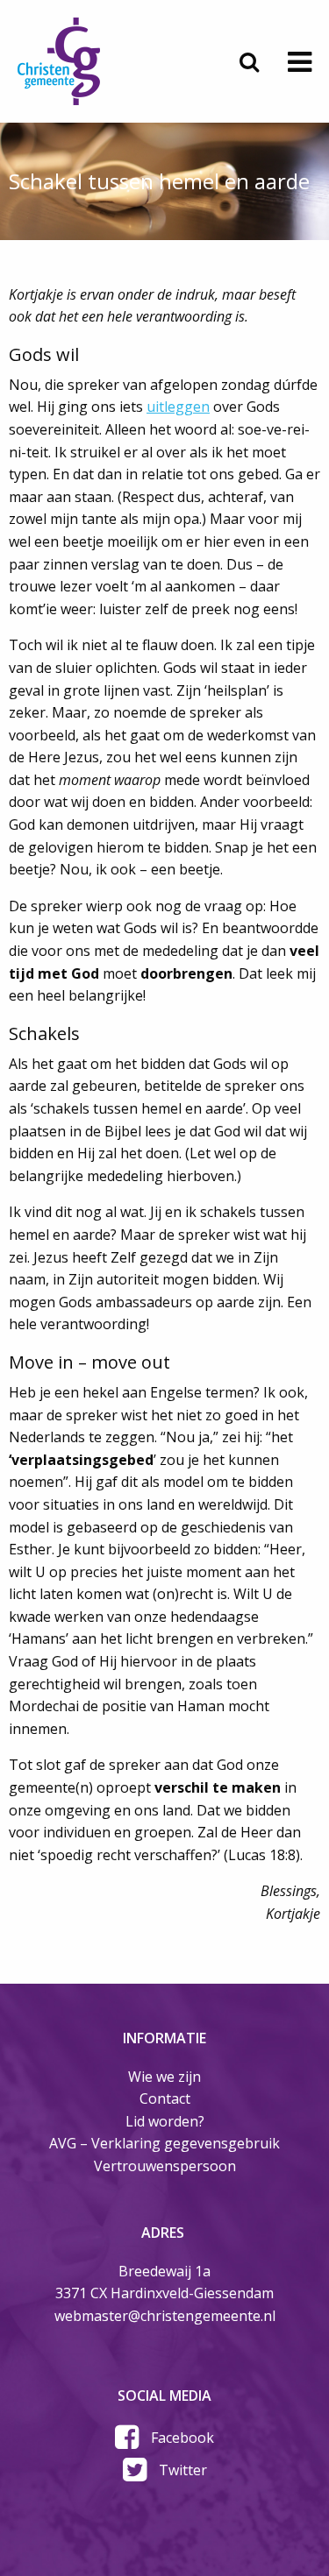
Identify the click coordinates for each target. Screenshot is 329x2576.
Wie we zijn (164, 2077)
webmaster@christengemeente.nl (165, 2316)
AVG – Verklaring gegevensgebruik (164, 2143)
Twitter (183, 2470)
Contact (165, 2098)
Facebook (182, 2438)
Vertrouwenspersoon (165, 2166)
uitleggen (178, 407)
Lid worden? (165, 2121)
